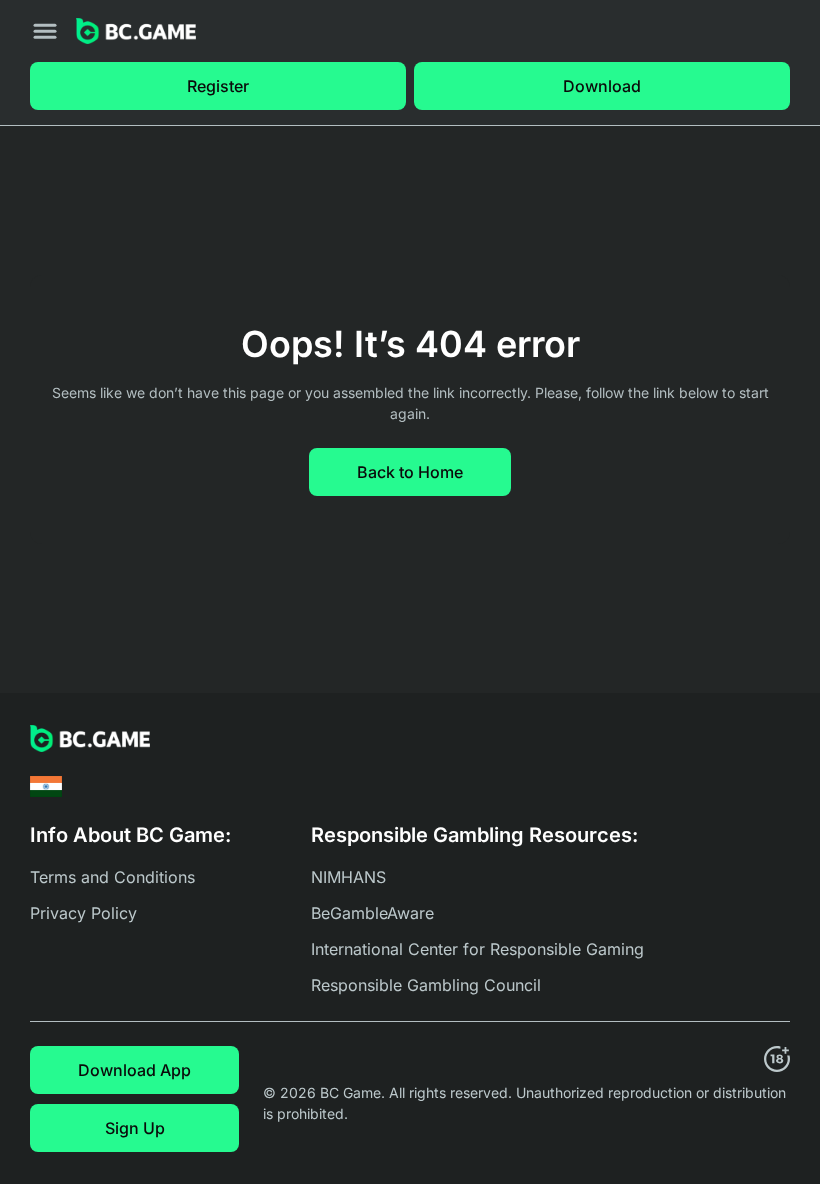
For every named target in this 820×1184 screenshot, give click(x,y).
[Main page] (136, 31)
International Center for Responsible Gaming (477, 949)
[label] (46, 786)
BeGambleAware (372, 913)
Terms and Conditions (112, 877)
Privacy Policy (83, 913)
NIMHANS (348, 877)
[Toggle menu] (45, 31)
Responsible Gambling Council (426, 985)
